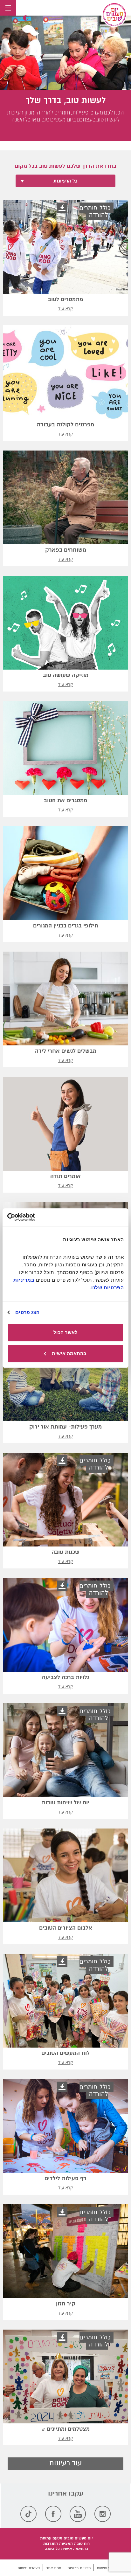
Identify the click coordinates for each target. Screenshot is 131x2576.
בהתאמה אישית (69, 1353)
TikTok (28, 2514)
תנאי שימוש (106, 2568)
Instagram (103, 2514)
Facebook (53, 2514)
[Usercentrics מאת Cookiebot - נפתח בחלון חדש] (35, 1217)
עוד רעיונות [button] (65, 2463)
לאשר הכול (65, 1332)
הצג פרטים (27, 1312)
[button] (26, 18)
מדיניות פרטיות (79, 2568)
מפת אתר (54, 2568)
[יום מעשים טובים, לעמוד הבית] (114, 15)
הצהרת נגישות (29, 2568)
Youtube (78, 2514)
